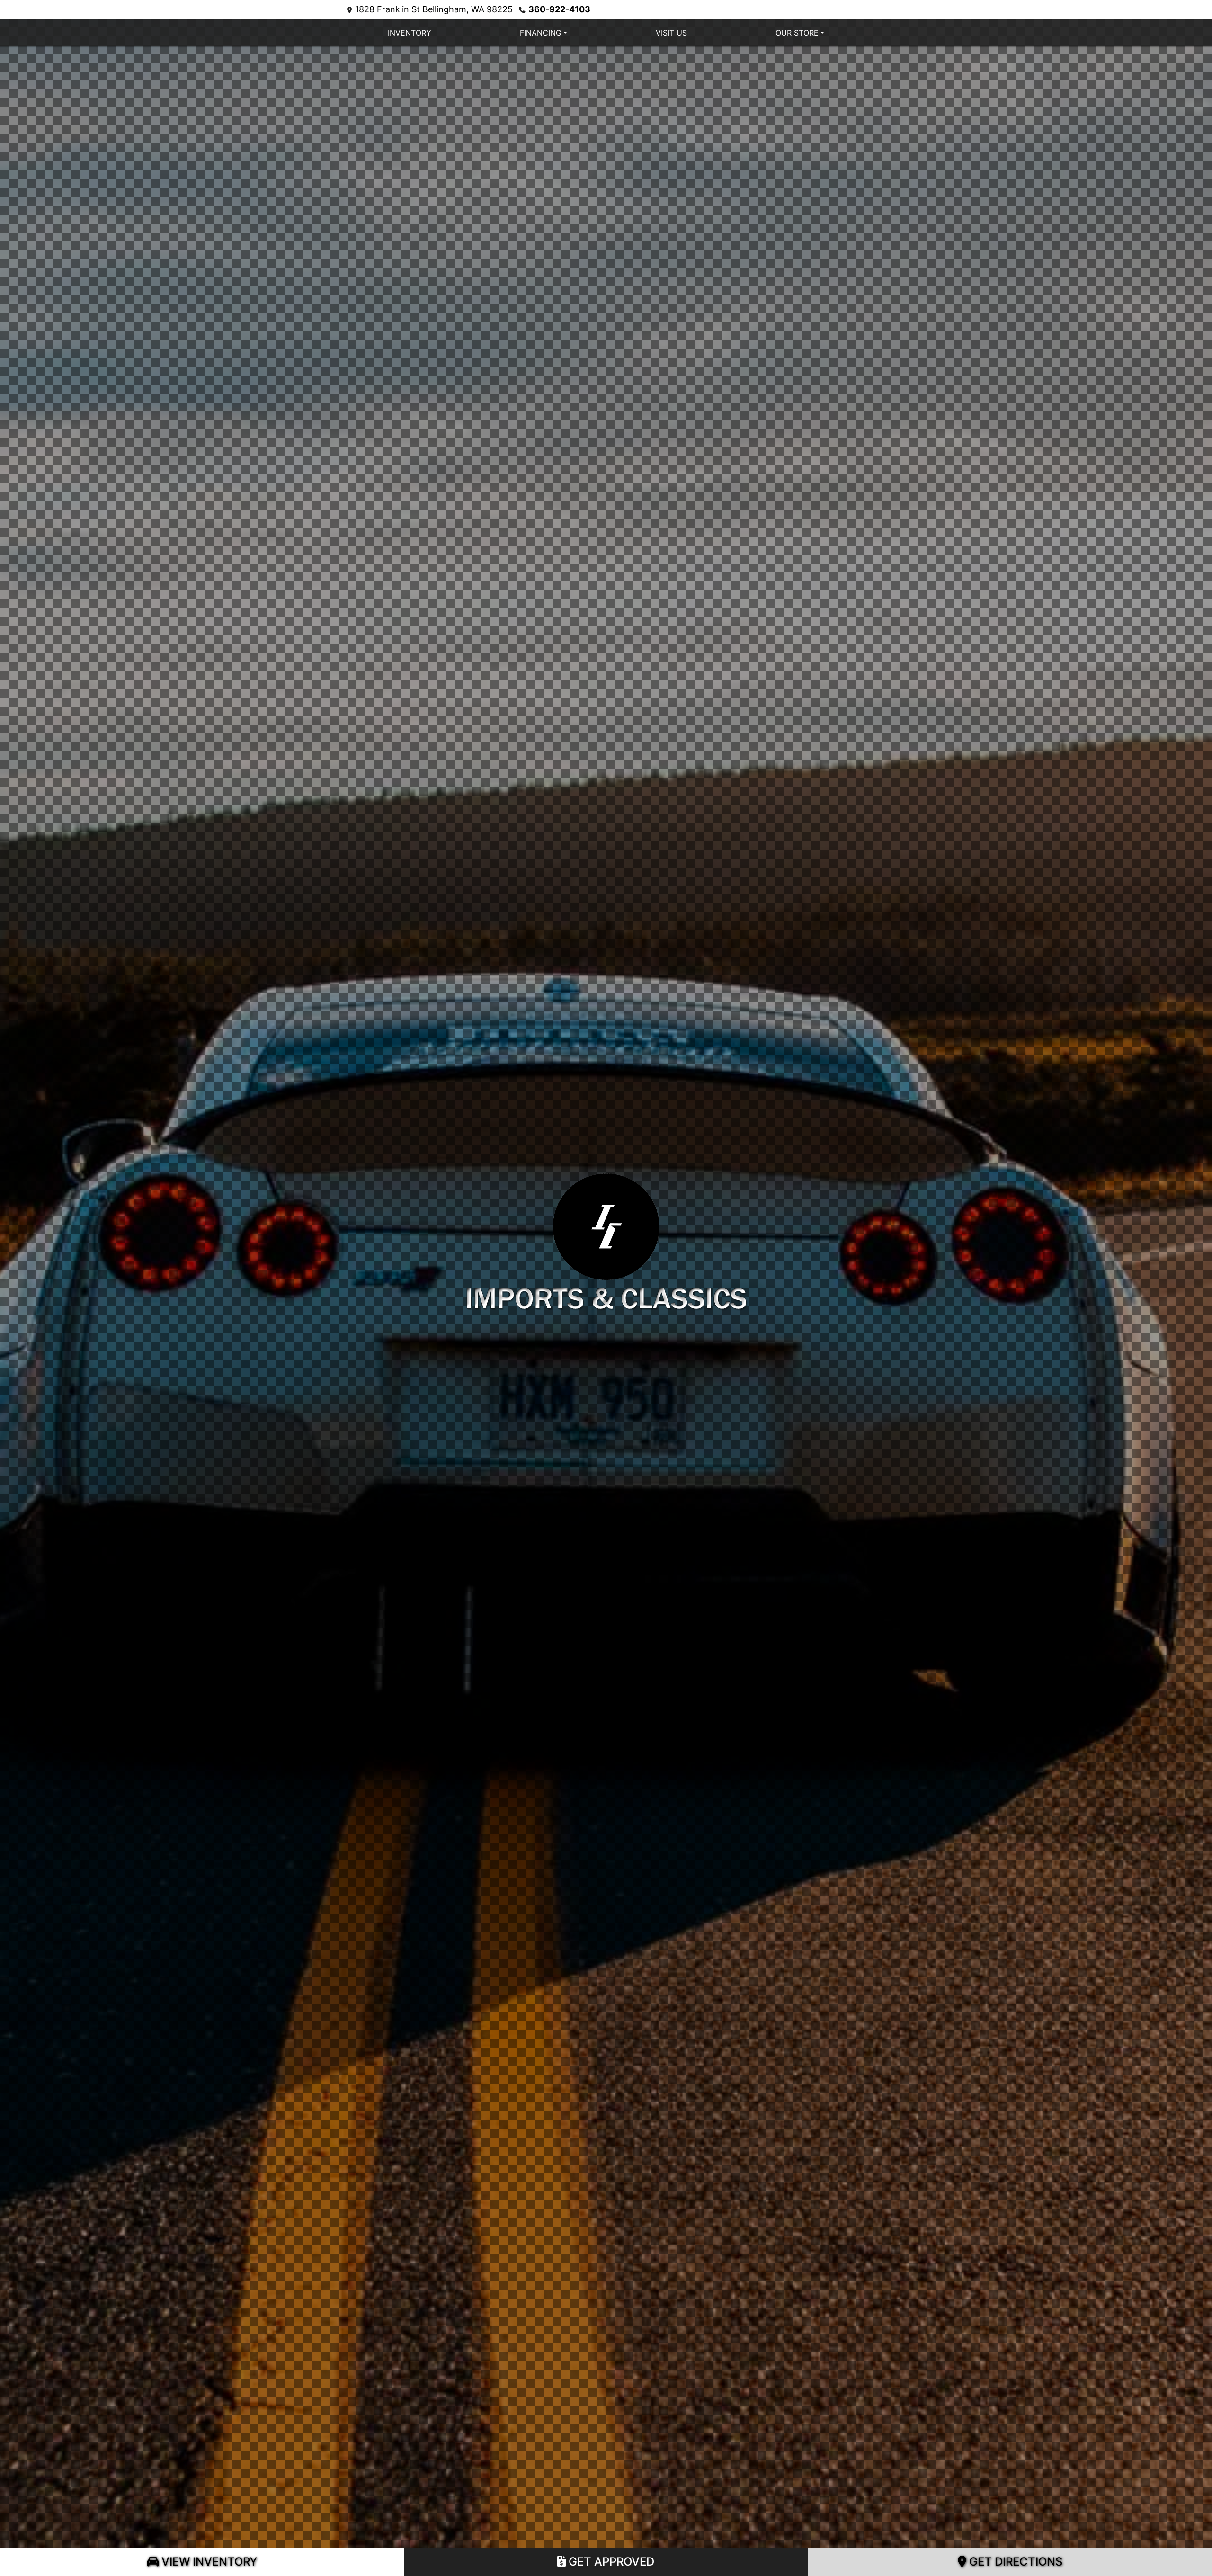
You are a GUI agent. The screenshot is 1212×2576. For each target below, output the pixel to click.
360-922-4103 (559, 9)
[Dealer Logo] (606, 1240)
